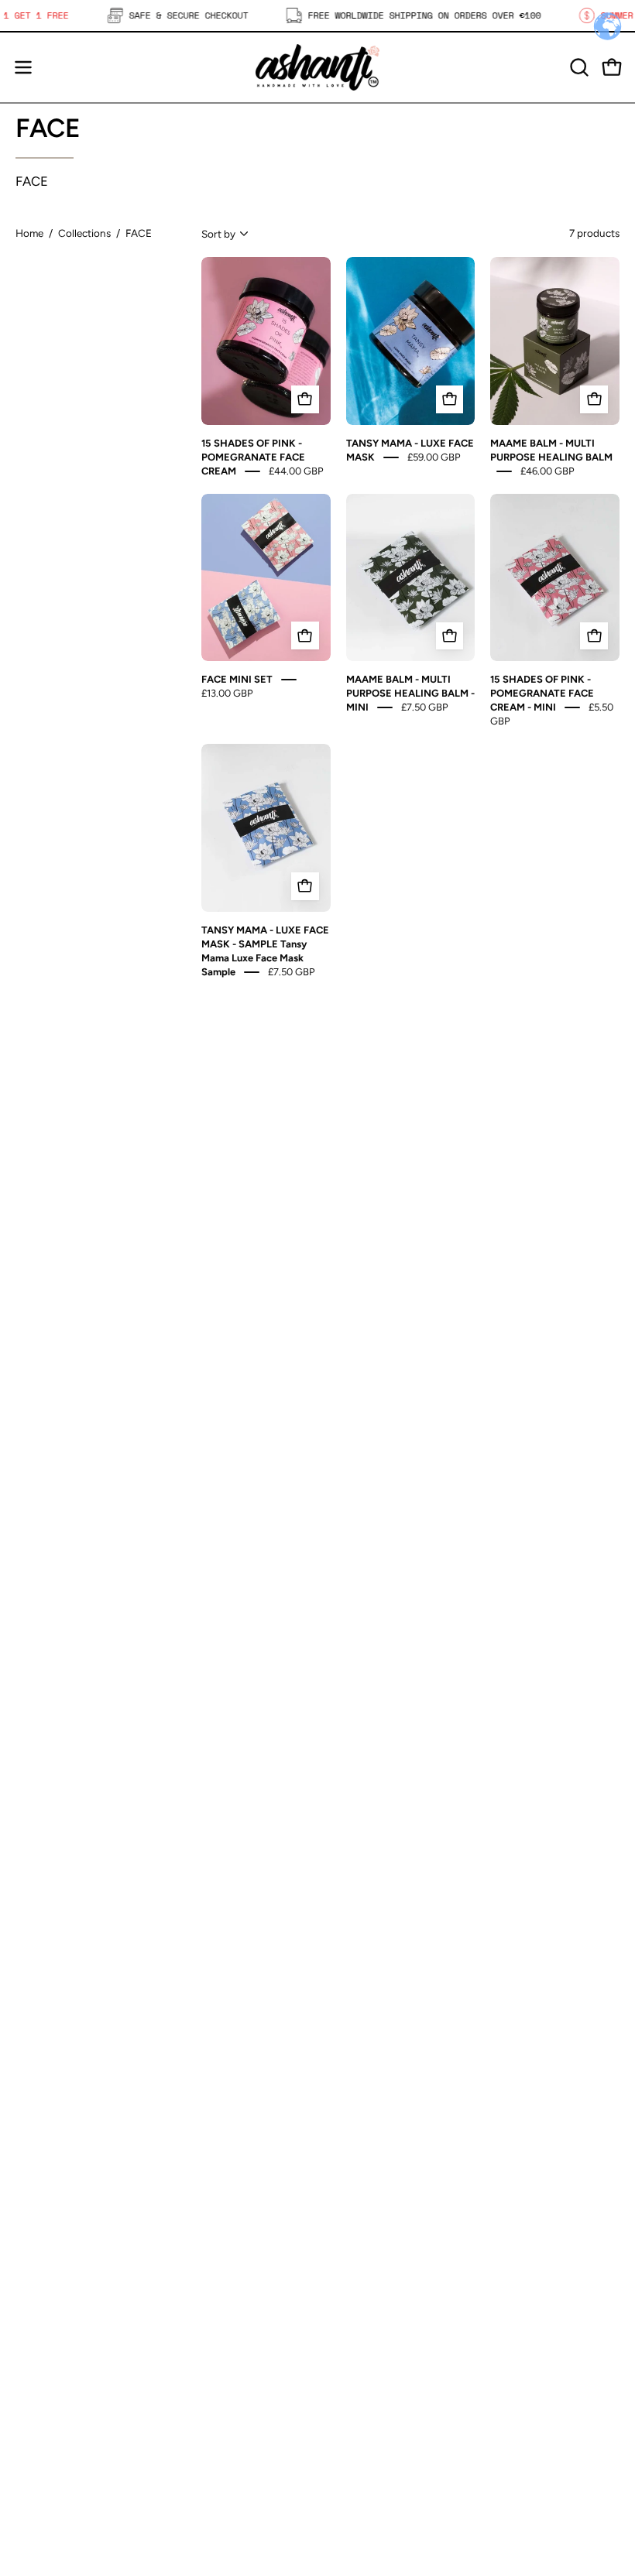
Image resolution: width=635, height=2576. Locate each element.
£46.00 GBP (547, 470)
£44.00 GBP (296, 470)
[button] (578, 67)
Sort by (218, 234)
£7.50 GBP (425, 707)
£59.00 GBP (434, 456)
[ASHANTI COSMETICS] (317, 67)
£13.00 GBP (227, 693)
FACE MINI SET (237, 679)
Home (29, 233)
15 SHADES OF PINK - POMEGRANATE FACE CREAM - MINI (542, 693)
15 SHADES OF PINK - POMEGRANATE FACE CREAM (253, 456)
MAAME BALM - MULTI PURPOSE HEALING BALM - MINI (410, 693)
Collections (84, 233)
